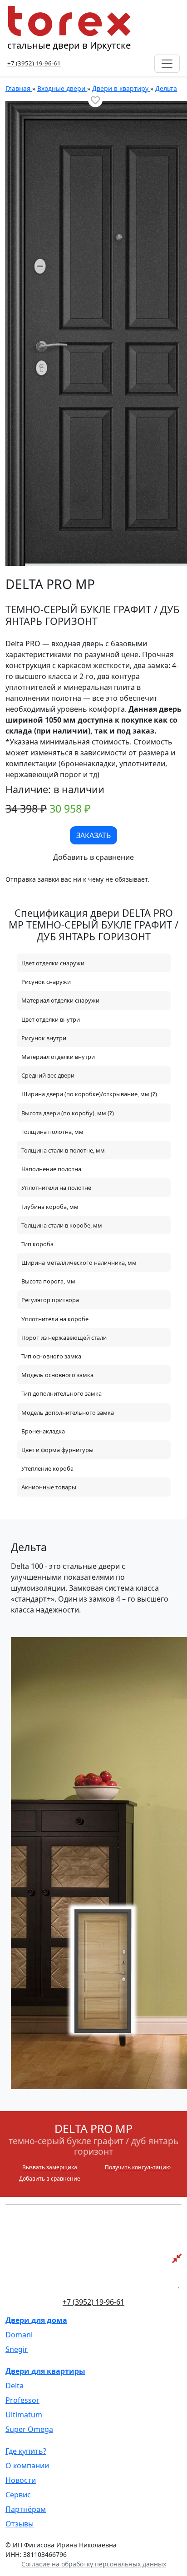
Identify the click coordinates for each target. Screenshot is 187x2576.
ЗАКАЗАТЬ (93, 835)
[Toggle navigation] (167, 64)
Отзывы (20, 2524)
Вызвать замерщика (50, 2167)
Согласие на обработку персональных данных (94, 2564)
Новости (21, 2480)
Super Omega (29, 2429)
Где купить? (26, 2451)
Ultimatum (24, 2415)
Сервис (18, 2495)
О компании (27, 2466)
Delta (15, 2386)
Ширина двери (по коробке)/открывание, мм (86, 1094)
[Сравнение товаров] (177, 2258)
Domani (19, 2335)
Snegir (17, 2349)
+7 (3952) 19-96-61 (34, 63)
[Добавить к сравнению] (93, 857)
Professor (22, 2400)
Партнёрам (26, 2509)
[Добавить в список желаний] (95, 100)
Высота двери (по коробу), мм (64, 1113)
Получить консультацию (138, 2167)
